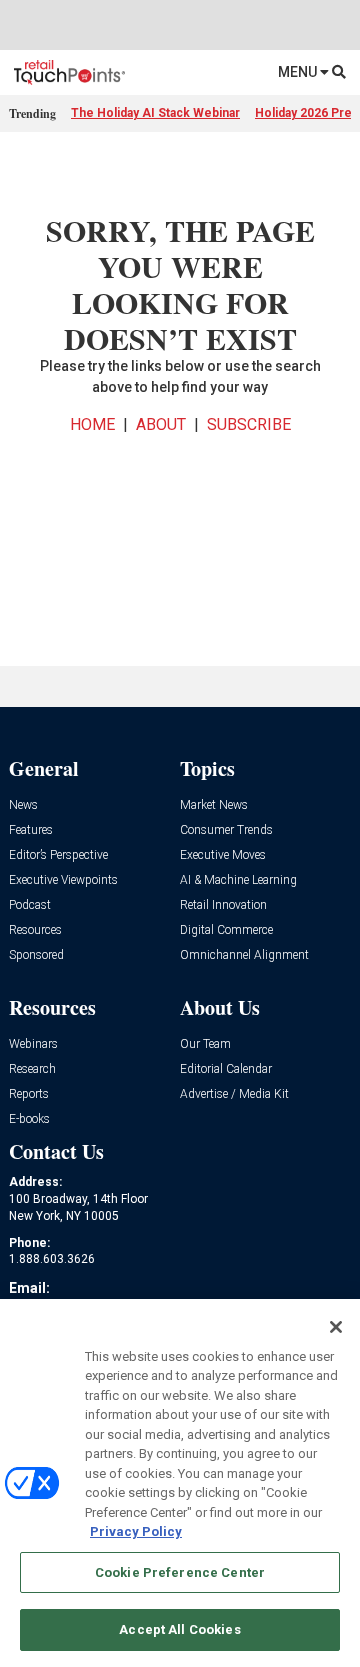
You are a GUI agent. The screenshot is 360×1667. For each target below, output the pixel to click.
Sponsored (36, 955)
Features (31, 830)
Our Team (205, 1044)
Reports (29, 1094)
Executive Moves (223, 855)
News (23, 805)
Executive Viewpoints (63, 880)
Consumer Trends (226, 830)
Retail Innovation (223, 905)
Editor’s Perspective (58, 855)
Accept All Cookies (179, 1629)
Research (32, 1069)
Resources (35, 930)
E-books (29, 1119)
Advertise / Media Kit (234, 1094)
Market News (214, 805)
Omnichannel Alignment (244, 955)
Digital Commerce (226, 930)
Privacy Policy (136, 1531)
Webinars (33, 1044)
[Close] (336, 1327)
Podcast (30, 905)
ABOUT (161, 424)
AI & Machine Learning (238, 880)
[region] (180, 1483)
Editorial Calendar (226, 1069)
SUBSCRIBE (249, 424)
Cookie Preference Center (180, 1572)
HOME (92, 424)
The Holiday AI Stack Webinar (155, 113)
